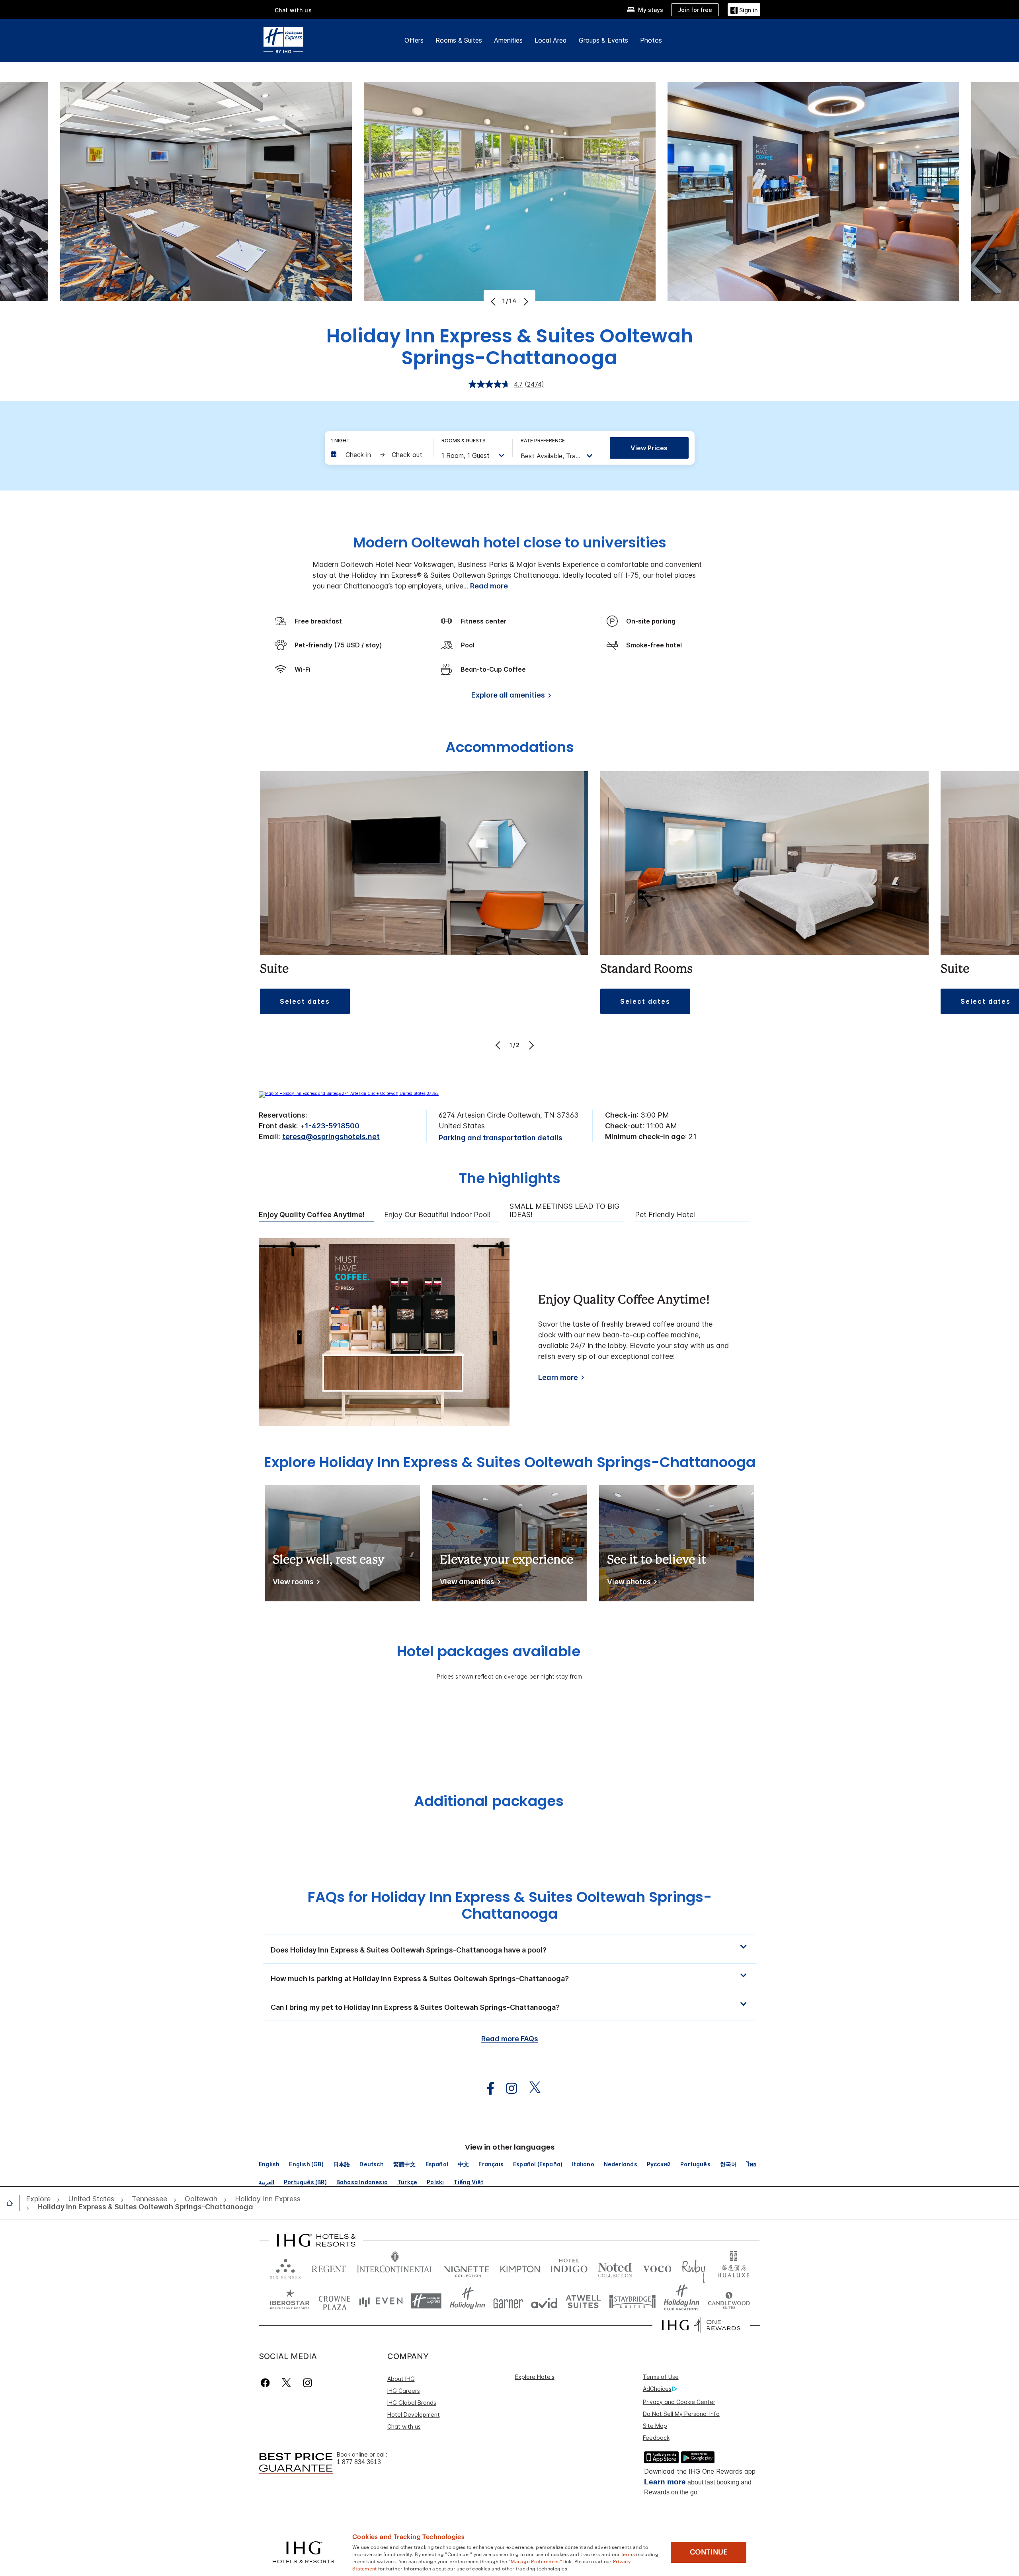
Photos (651, 40)
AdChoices (657, 2389)
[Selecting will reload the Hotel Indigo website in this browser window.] (569, 2267)
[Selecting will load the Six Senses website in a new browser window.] (285, 2267)
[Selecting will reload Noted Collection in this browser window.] (615, 2267)
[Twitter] (286, 2383)
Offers (414, 40)
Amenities (508, 40)
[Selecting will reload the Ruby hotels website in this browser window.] (694, 2267)
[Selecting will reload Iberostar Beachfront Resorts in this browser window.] (290, 2301)
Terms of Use (661, 2377)
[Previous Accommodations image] (499, 1045)
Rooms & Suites (459, 40)
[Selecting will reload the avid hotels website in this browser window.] (544, 2301)
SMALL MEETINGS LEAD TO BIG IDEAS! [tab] (564, 1211)
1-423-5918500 (332, 1126)
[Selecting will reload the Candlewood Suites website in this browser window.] (729, 2301)
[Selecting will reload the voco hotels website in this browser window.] (657, 2267)
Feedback (656, 2438)
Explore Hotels (535, 2377)
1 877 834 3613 (359, 2462)
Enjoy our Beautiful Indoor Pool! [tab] (437, 1215)
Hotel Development (414, 2415)
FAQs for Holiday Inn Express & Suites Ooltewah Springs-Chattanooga (510, 1905)
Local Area (551, 40)
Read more (489, 586)
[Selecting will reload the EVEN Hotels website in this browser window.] (381, 2301)
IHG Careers (404, 2391)
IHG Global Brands (412, 2403)
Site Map (655, 2426)
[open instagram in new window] (508, 2088)
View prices (649, 448)
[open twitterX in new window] (531, 2088)
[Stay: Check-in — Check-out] (378, 455)
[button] (744, 9)
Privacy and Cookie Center (679, 2402)
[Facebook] (267, 2383)
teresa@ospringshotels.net (331, 1137)
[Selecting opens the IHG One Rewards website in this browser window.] (701, 2325)
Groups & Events (603, 40)
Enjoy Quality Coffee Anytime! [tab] (312, 1215)
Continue (709, 2552)
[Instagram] (307, 2383)
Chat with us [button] (293, 10)
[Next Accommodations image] (530, 1045)
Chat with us (404, 2426)
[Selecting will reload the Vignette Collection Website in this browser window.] (467, 2267)
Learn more (558, 1377)
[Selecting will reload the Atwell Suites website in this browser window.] (583, 2301)
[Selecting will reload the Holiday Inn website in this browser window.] (468, 2301)
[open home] (13, 2203)
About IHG (401, 2379)
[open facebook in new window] (486, 2088)
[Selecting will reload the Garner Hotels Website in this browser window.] (508, 2301)
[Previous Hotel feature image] (494, 301)
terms (628, 2554)
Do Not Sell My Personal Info (681, 2414)
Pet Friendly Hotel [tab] (665, 1215)
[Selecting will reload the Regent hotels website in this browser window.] (329, 2267)
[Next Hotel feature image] (525, 301)
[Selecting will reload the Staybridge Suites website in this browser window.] (632, 2301)
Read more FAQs (510, 2039)
